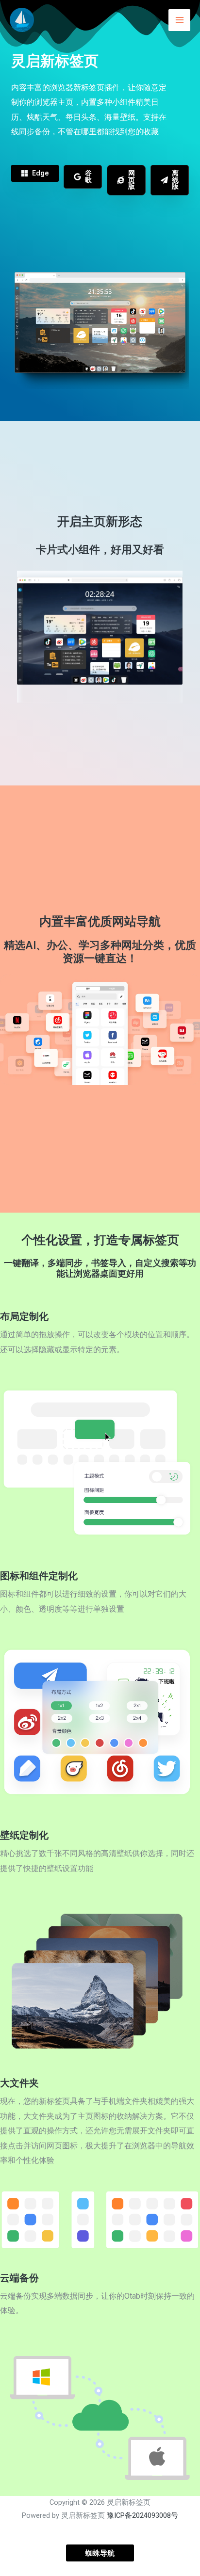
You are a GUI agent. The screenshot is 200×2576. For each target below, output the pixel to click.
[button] (35, 173)
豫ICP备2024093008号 (142, 2515)
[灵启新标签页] (22, 20)
